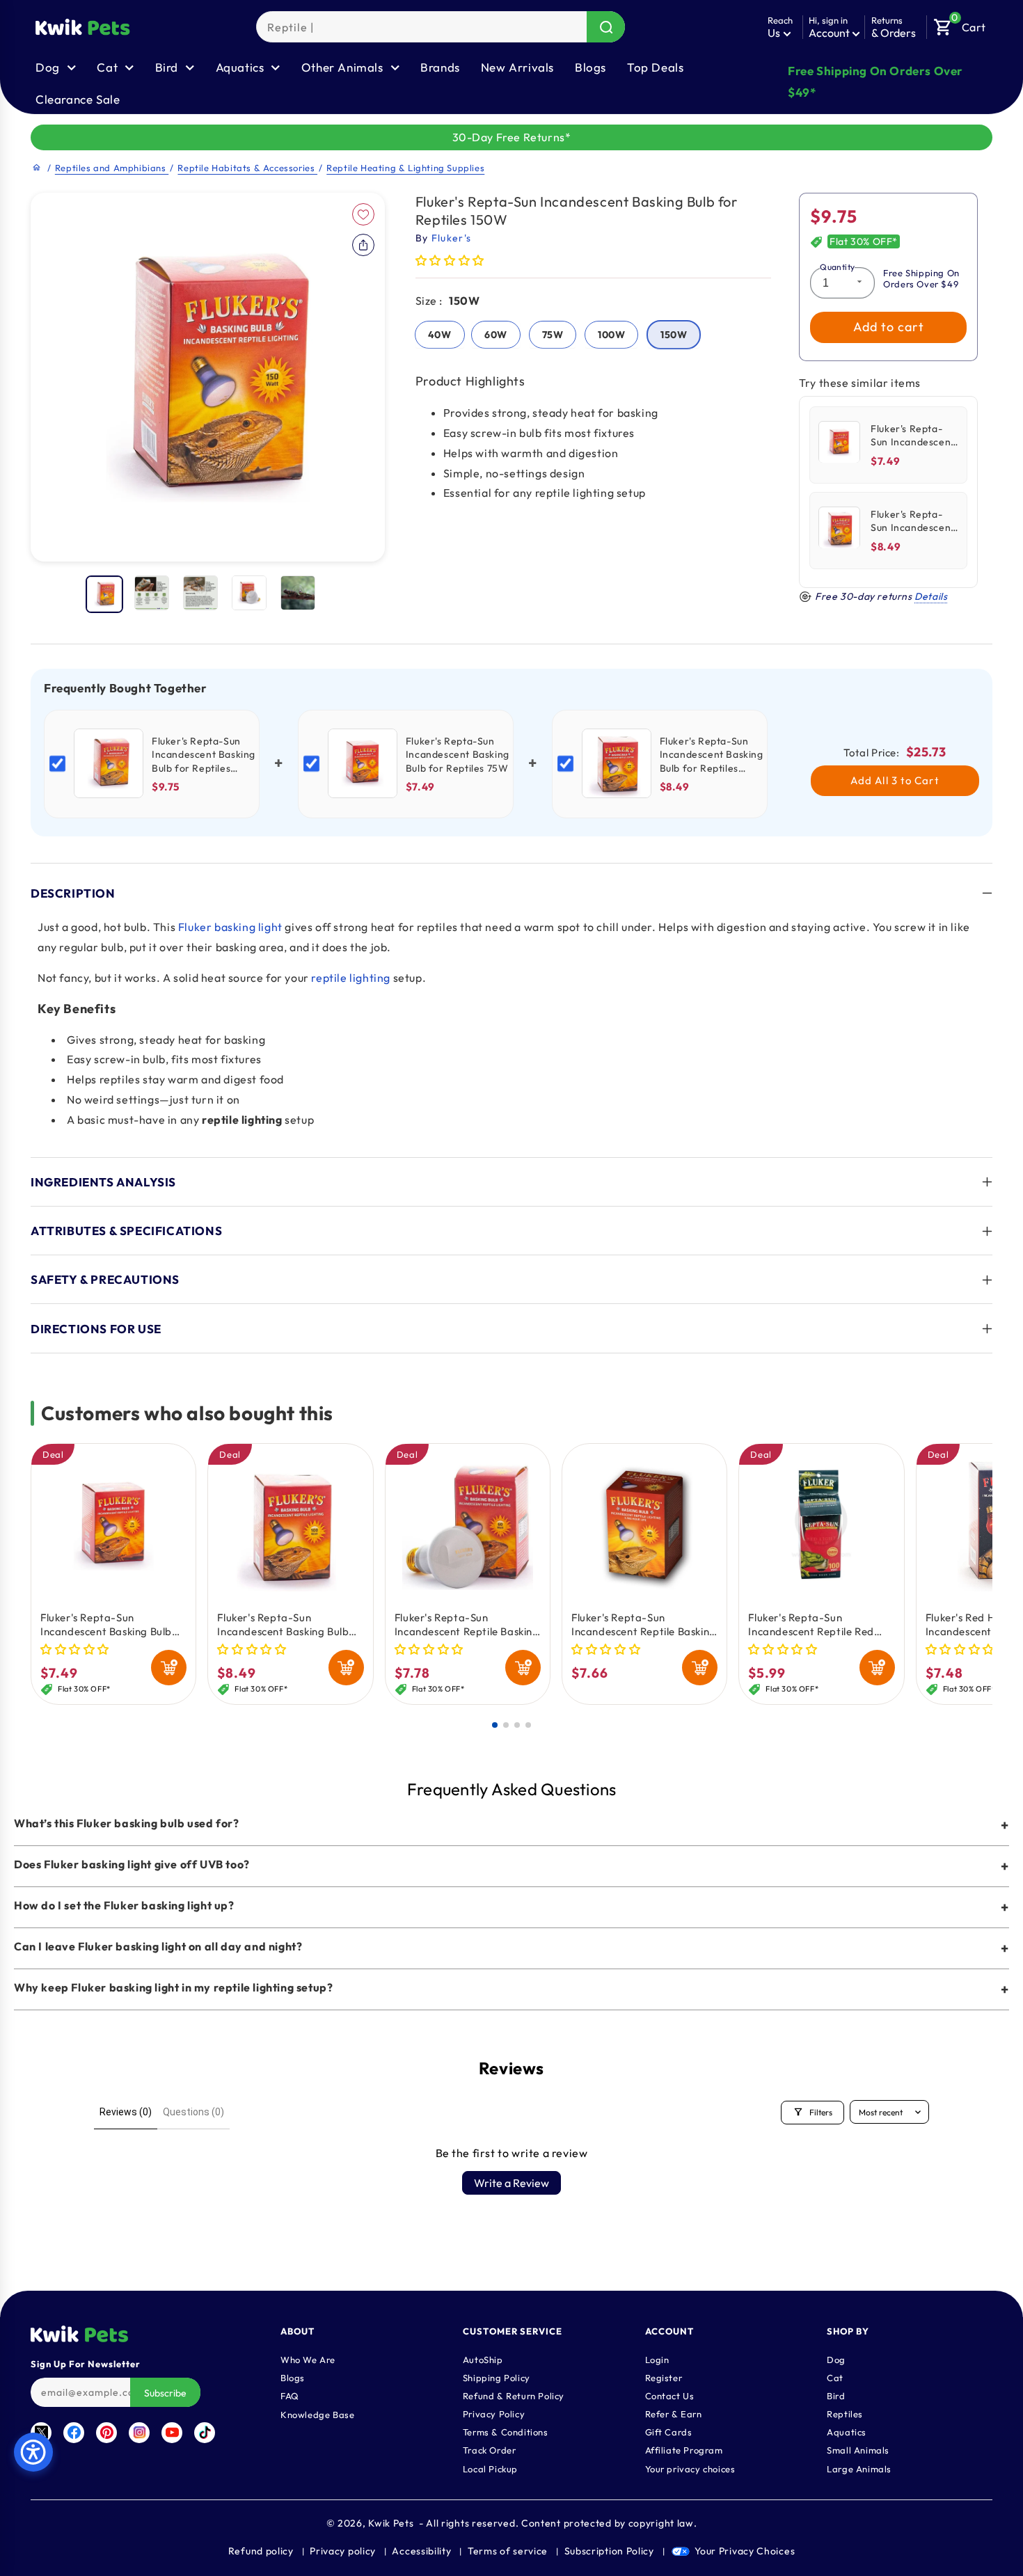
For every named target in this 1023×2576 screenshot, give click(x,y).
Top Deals (655, 67)
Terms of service (508, 2551)
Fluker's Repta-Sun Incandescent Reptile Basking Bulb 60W (467, 1625)
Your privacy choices (690, 2468)
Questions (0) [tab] (193, 2112)
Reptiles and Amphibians (112, 168)
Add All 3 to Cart (895, 780)
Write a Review (511, 2183)
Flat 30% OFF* (864, 242)
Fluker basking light (230, 927)
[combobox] (441, 27)
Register (664, 2377)
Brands (440, 67)
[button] (960, 24)
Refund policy (261, 2551)
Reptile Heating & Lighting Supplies (405, 168)
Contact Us (670, 2395)
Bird (836, 2395)
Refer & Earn (674, 2413)
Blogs (590, 67)
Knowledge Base (317, 2414)
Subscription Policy (609, 2551)
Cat (835, 2377)
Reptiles (845, 2413)
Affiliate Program (684, 2449)
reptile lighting (351, 978)
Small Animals (858, 2449)
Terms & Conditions (506, 2431)
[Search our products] (606, 27)
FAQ (290, 2395)
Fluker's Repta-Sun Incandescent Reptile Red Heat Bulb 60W (811, 1625)
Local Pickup (490, 2468)
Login (657, 2359)
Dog (836, 2359)
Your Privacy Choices (745, 2551)
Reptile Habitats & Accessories (247, 168)
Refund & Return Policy (514, 2395)
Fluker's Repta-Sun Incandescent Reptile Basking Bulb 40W (644, 1625)
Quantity (837, 267)
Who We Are (308, 2359)
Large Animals (859, 2468)
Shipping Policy (497, 2377)
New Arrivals (517, 67)
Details (931, 596)
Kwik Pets (391, 2523)
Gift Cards (669, 2431)
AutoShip (483, 2359)
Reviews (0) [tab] (126, 2112)
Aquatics (847, 2431)
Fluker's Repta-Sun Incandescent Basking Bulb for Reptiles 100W (283, 1625)
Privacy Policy (494, 2413)
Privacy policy (343, 2551)
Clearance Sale (78, 99)
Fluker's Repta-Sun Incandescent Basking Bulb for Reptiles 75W (106, 1625)
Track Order (490, 2449)
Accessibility (421, 2551)
